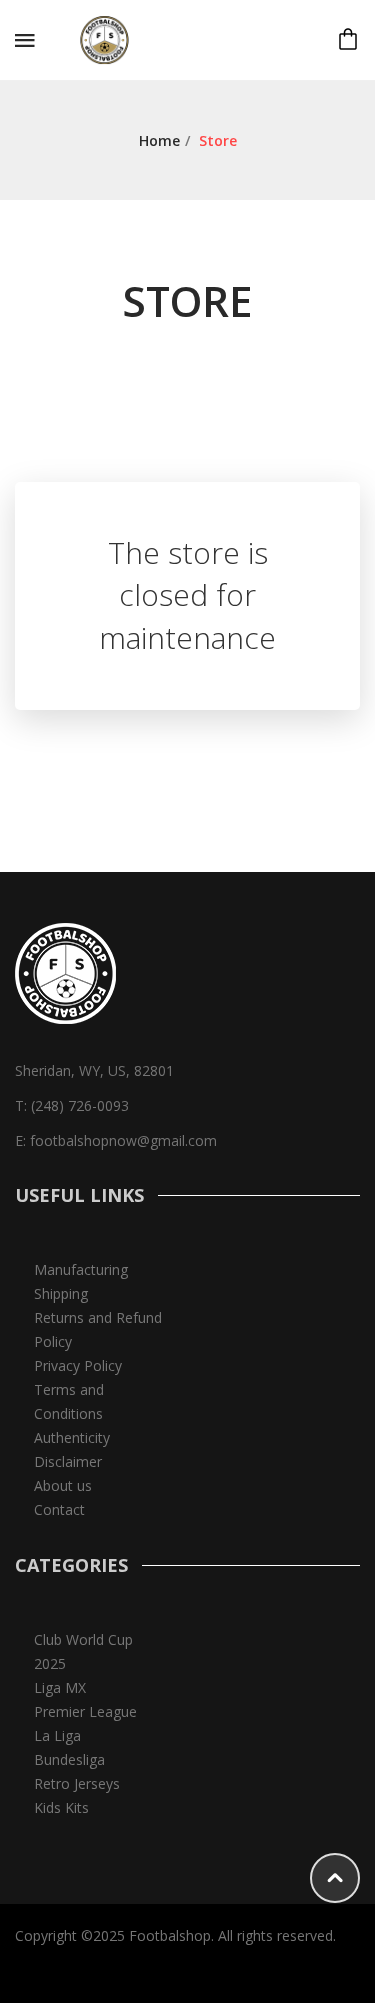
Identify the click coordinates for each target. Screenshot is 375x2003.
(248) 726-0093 (80, 1105)
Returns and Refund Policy (98, 1329)
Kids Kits (61, 1807)
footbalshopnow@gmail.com (123, 1140)
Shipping (61, 1293)
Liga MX (60, 1687)
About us (63, 1485)
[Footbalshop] (106, 38)
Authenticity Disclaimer (72, 1449)
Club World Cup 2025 (83, 1651)
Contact (59, 1509)
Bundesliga (69, 1759)
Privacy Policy (78, 1365)
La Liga (57, 1735)
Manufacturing (81, 1269)
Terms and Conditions (69, 1401)
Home (159, 140)
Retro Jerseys (77, 1783)
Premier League (85, 1711)
